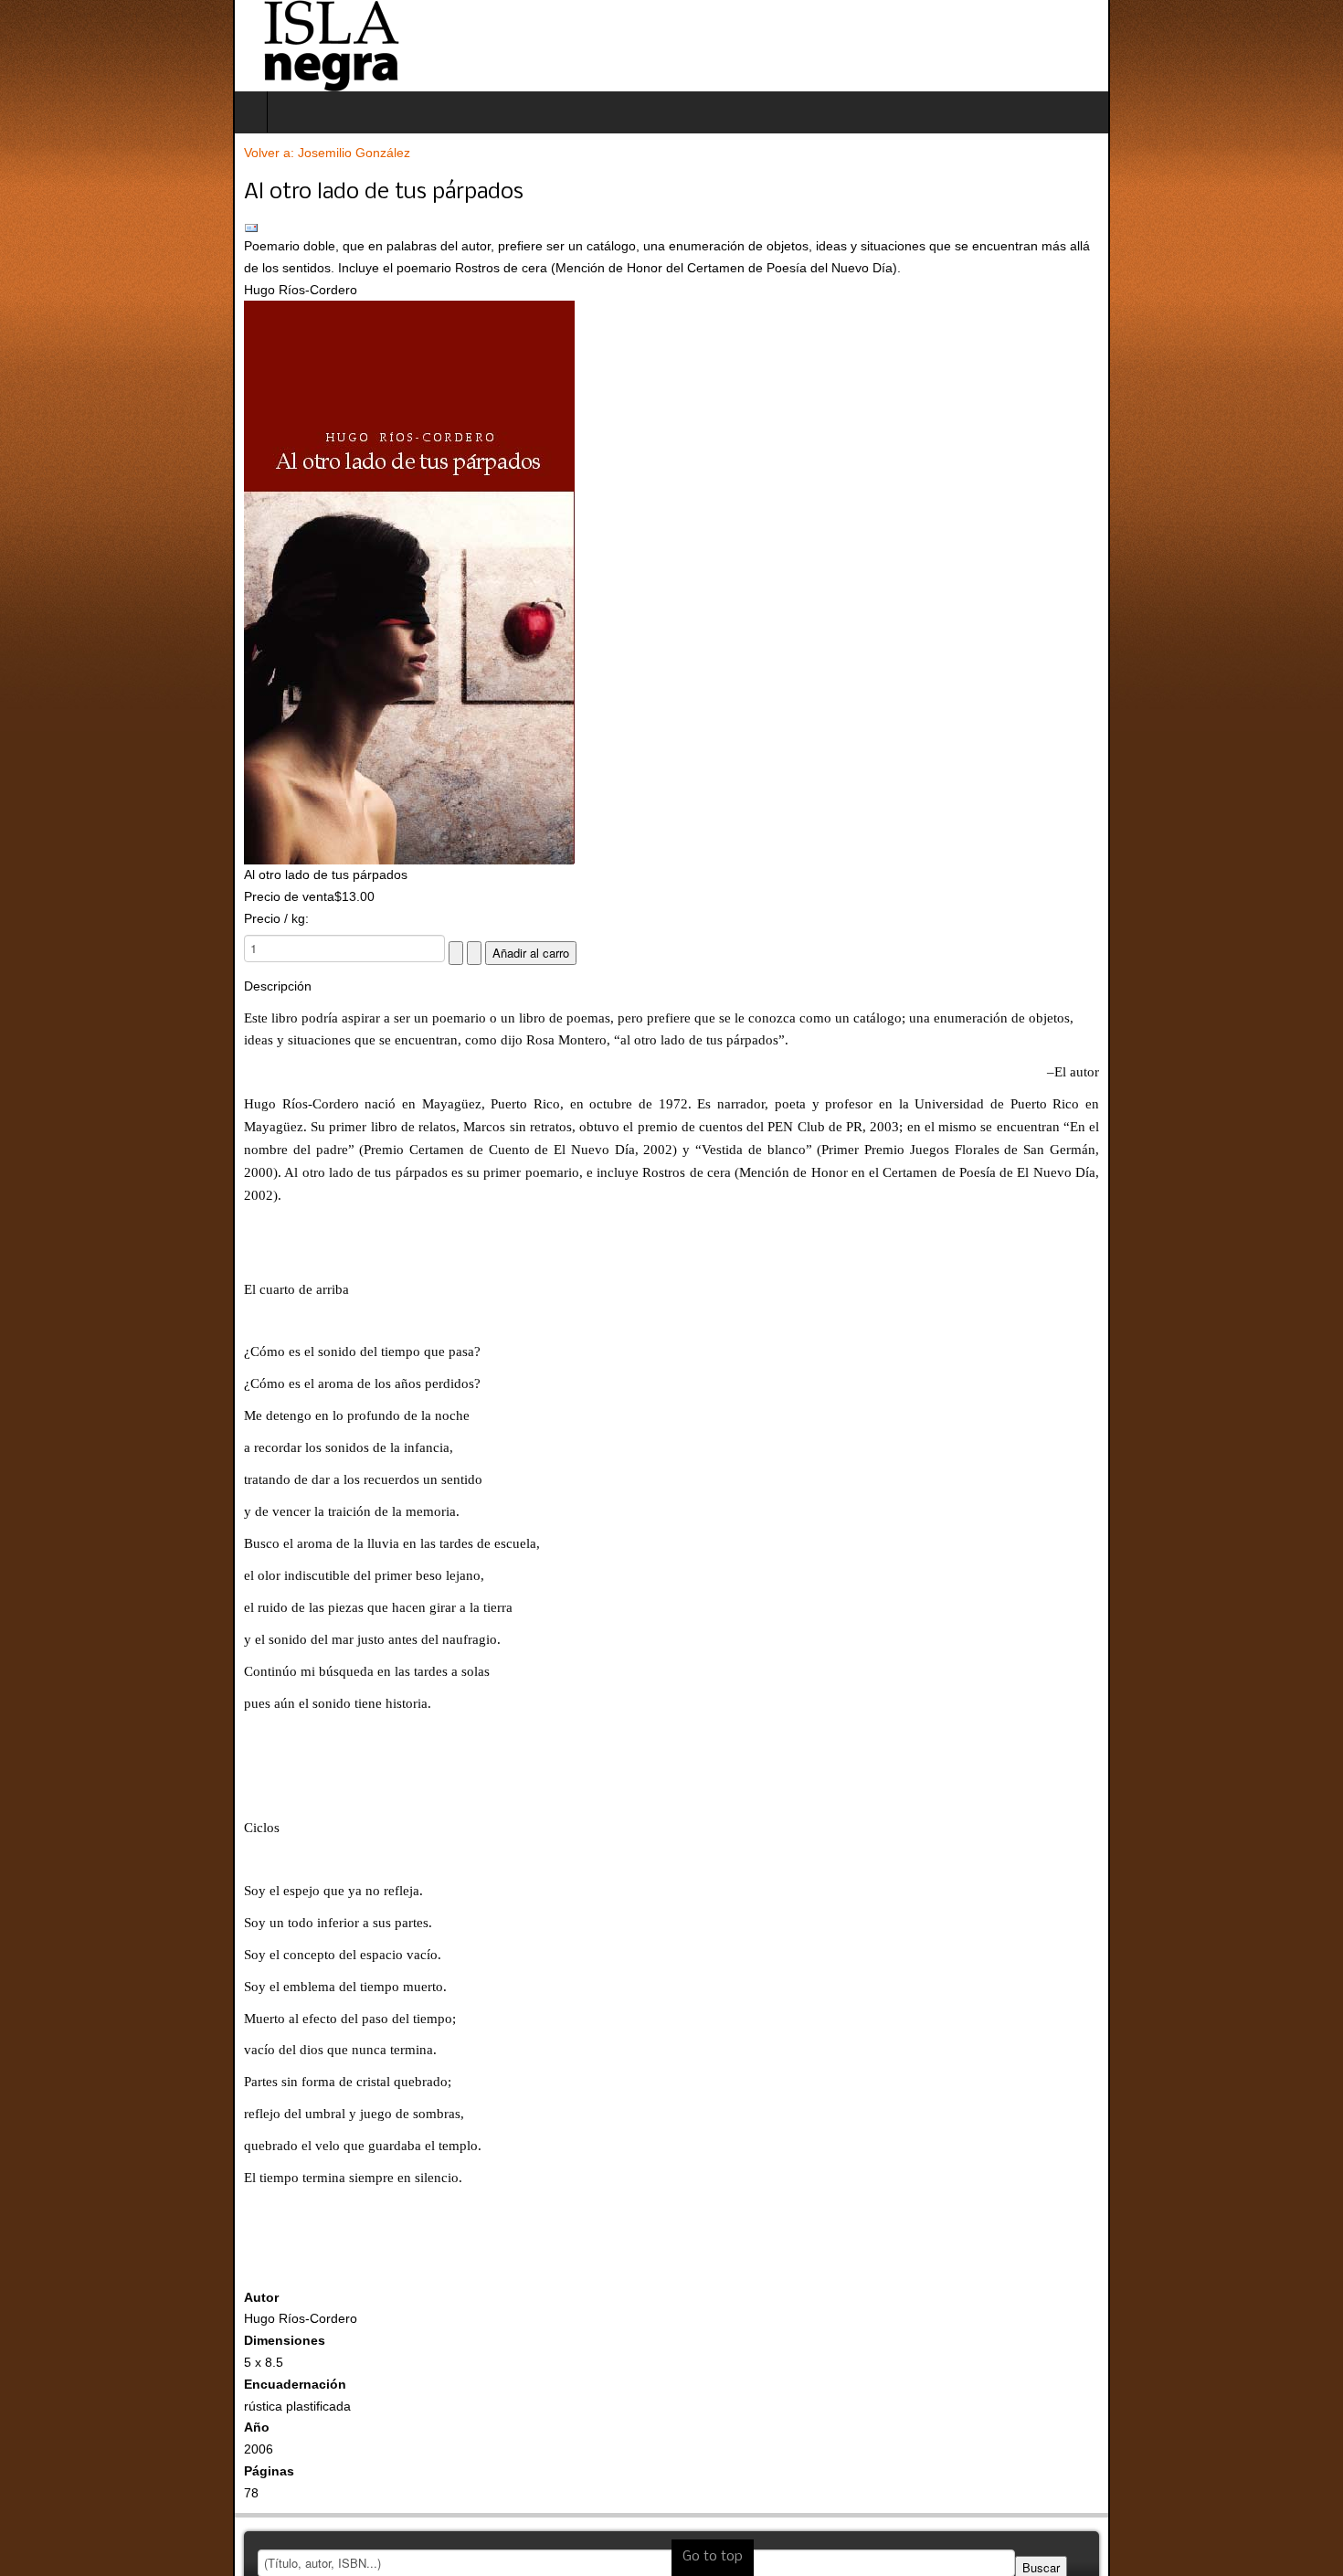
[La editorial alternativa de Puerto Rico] (98, 46)
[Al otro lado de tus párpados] (671, 583)
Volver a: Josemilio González (94, 153)
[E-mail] (671, 228)
